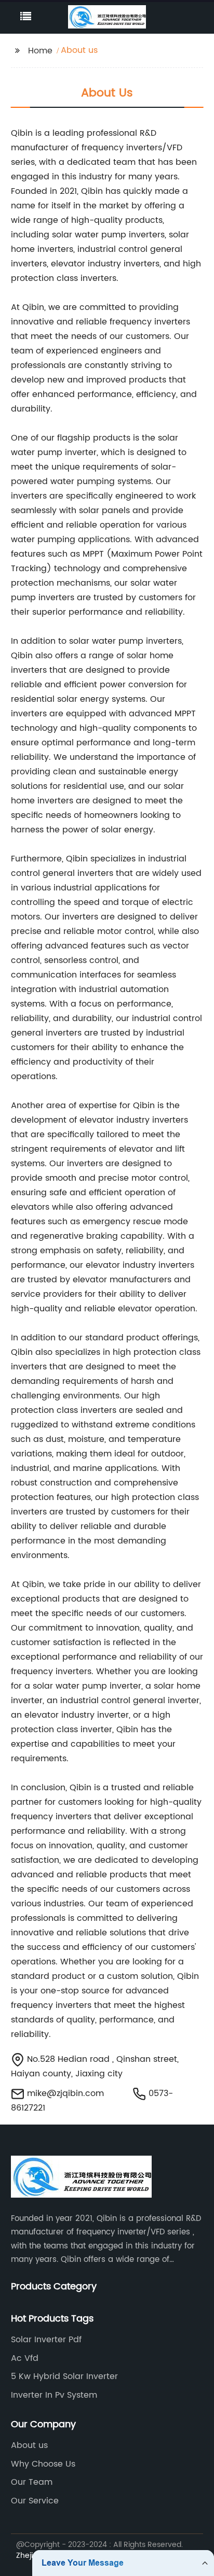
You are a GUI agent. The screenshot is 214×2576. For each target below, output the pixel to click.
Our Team (32, 2482)
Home (40, 51)
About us (29, 2445)
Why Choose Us (43, 2464)
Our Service (35, 2501)
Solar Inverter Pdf (46, 2340)
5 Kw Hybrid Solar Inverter (64, 2376)
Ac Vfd (25, 2358)
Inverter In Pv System (54, 2395)
